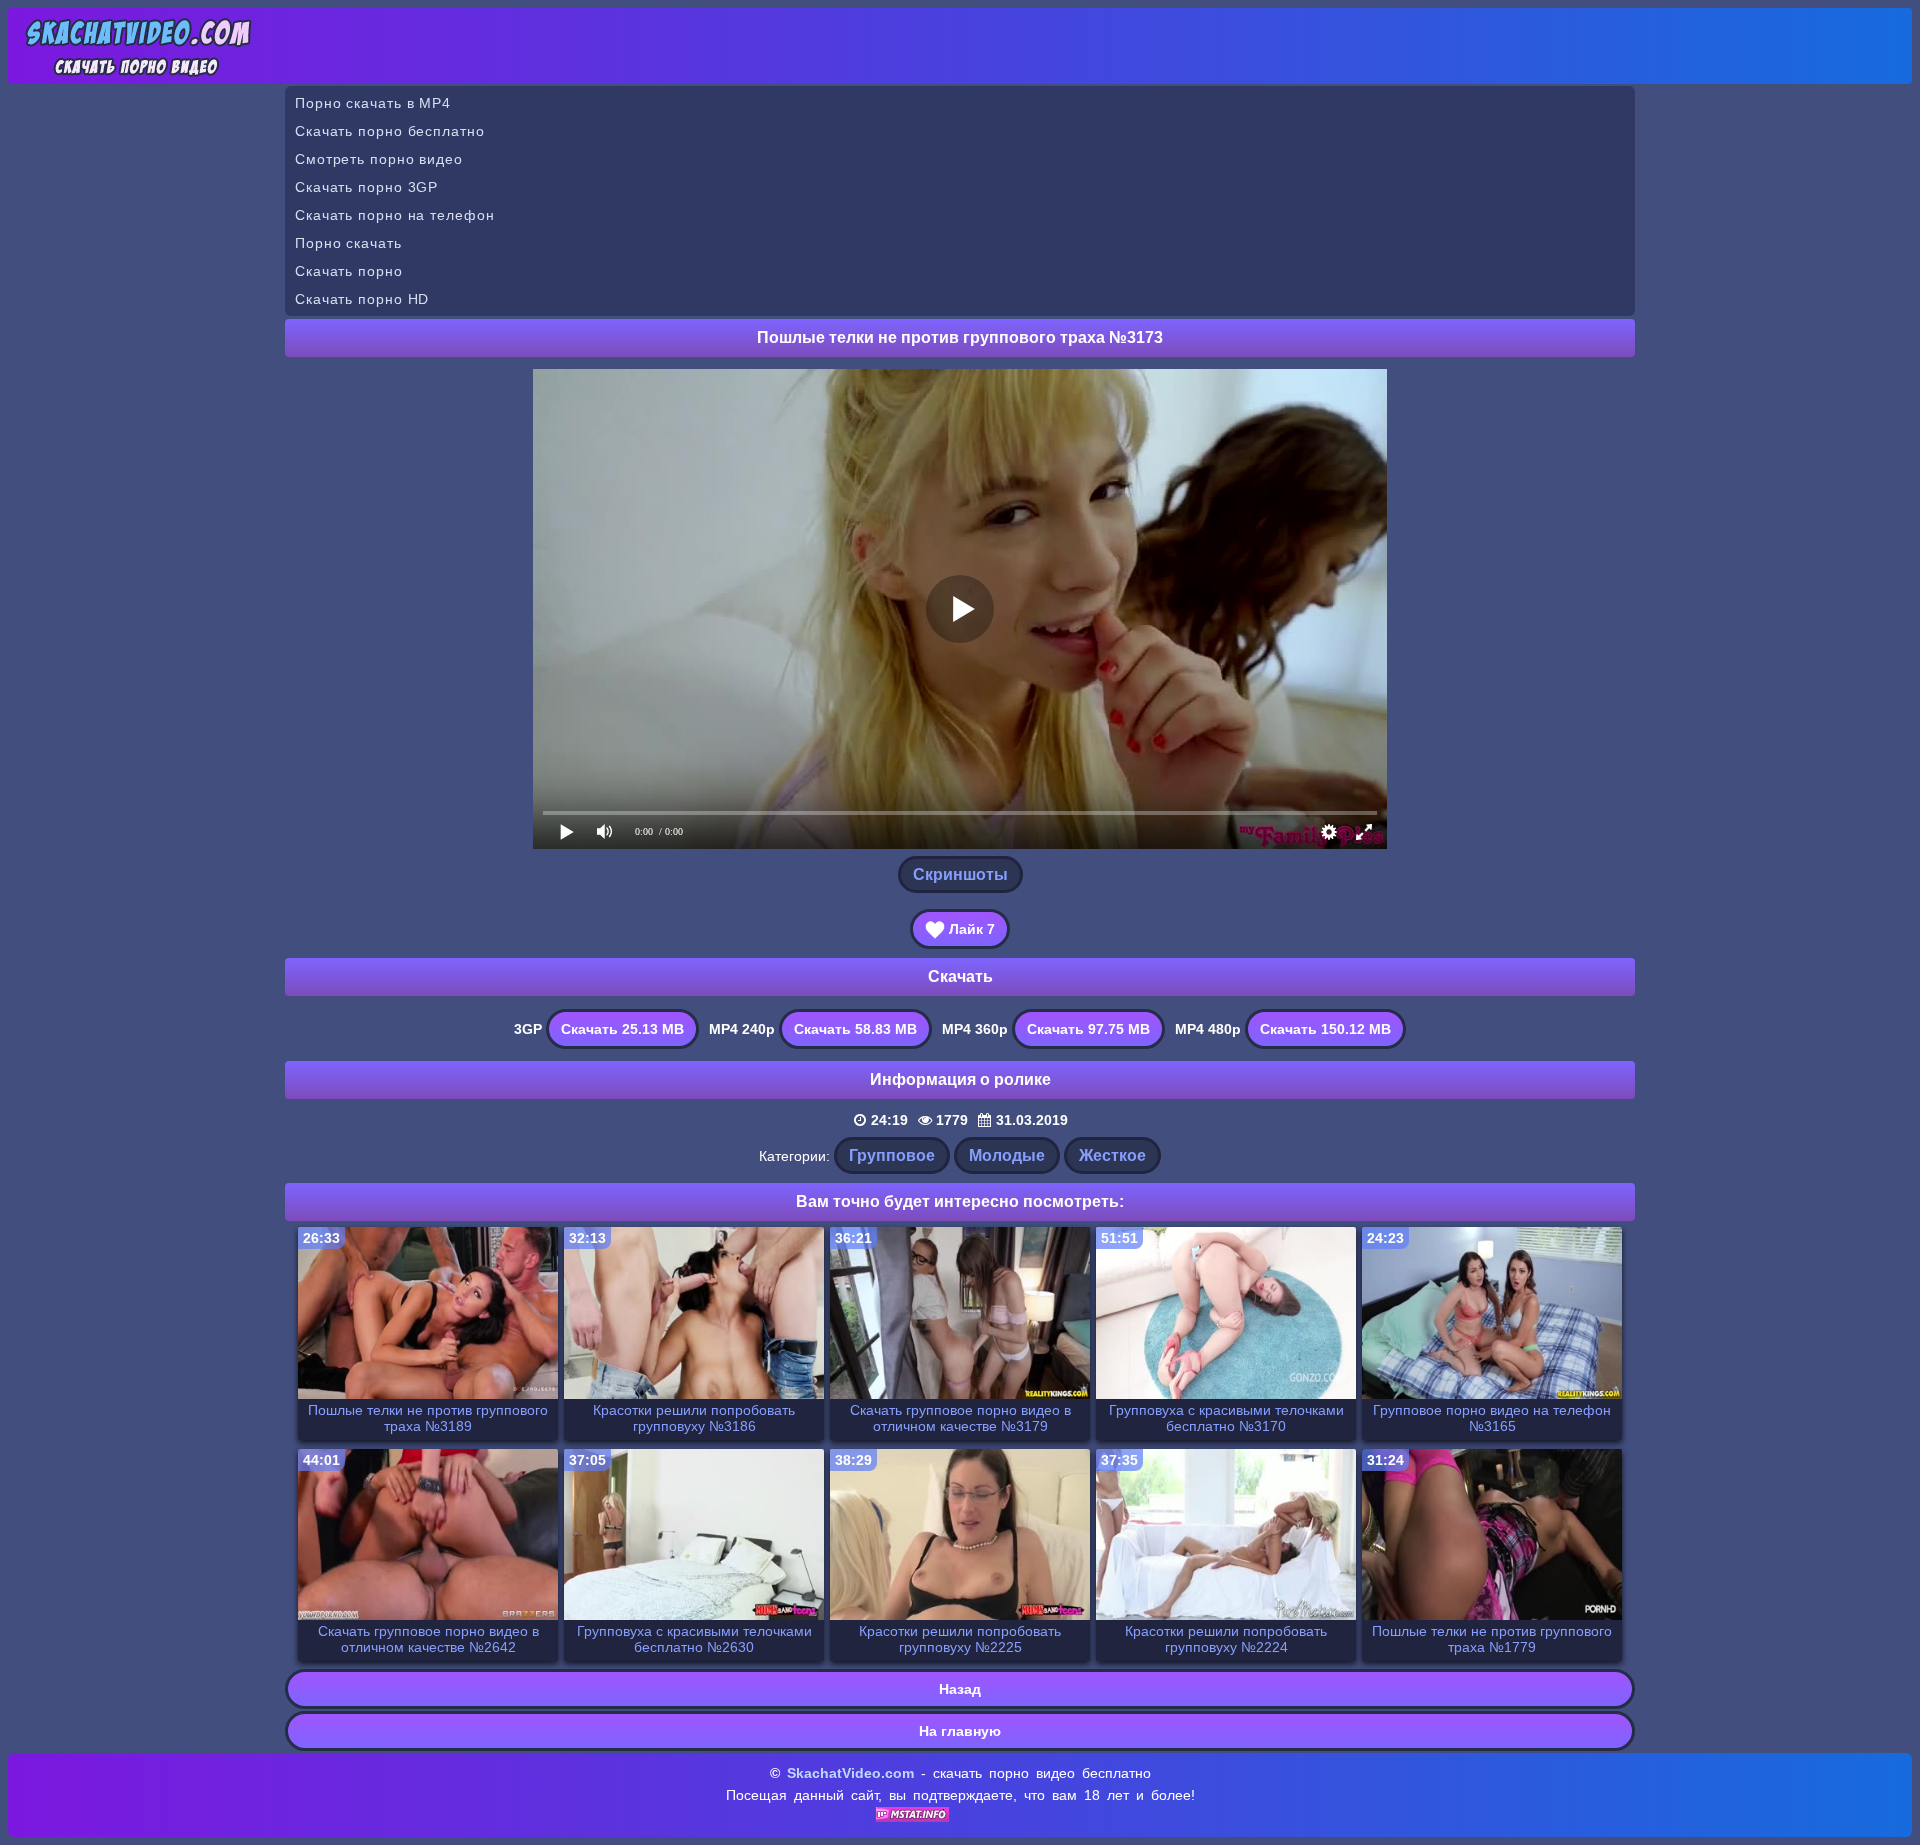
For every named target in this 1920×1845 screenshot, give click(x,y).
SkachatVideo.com (850, 1773)
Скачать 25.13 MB (622, 1029)
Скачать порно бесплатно (390, 131)
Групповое (892, 1155)
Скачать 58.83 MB (855, 1029)
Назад (960, 1689)
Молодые (1007, 1155)
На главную (960, 1731)
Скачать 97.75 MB (1088, 1029)
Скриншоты (960, 874)
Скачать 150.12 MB (1325, 1029)
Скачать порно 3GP (366, 187)
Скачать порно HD (362, 299)
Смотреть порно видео (379, 159)
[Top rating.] (912, 1817)
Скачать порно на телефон (395, 215)
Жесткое (1112, 1155)
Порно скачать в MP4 (373, 103)
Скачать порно (349, 271)
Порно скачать (348, 243)
